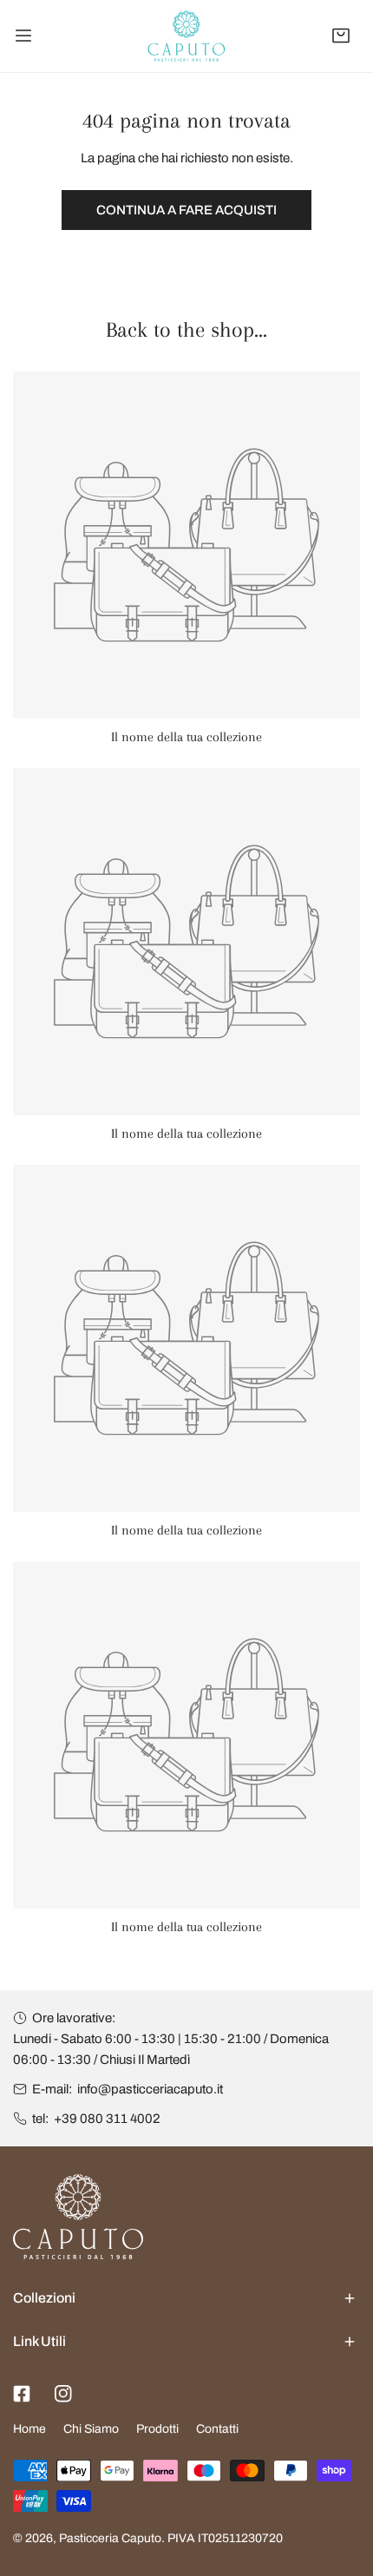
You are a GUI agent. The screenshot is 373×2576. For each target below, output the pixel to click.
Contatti (217, 2429)
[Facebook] (22, 2394)
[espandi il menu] (23, 36)
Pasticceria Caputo (110, 2538)
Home (29, 2429)
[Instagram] (63, 2394)
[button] (341, 36)
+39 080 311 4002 (107, 2119)
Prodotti (157, 2429)
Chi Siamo (91, 2429)
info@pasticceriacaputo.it (150, 2089)
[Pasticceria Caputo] (186, 36)
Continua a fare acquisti (186, 210)
